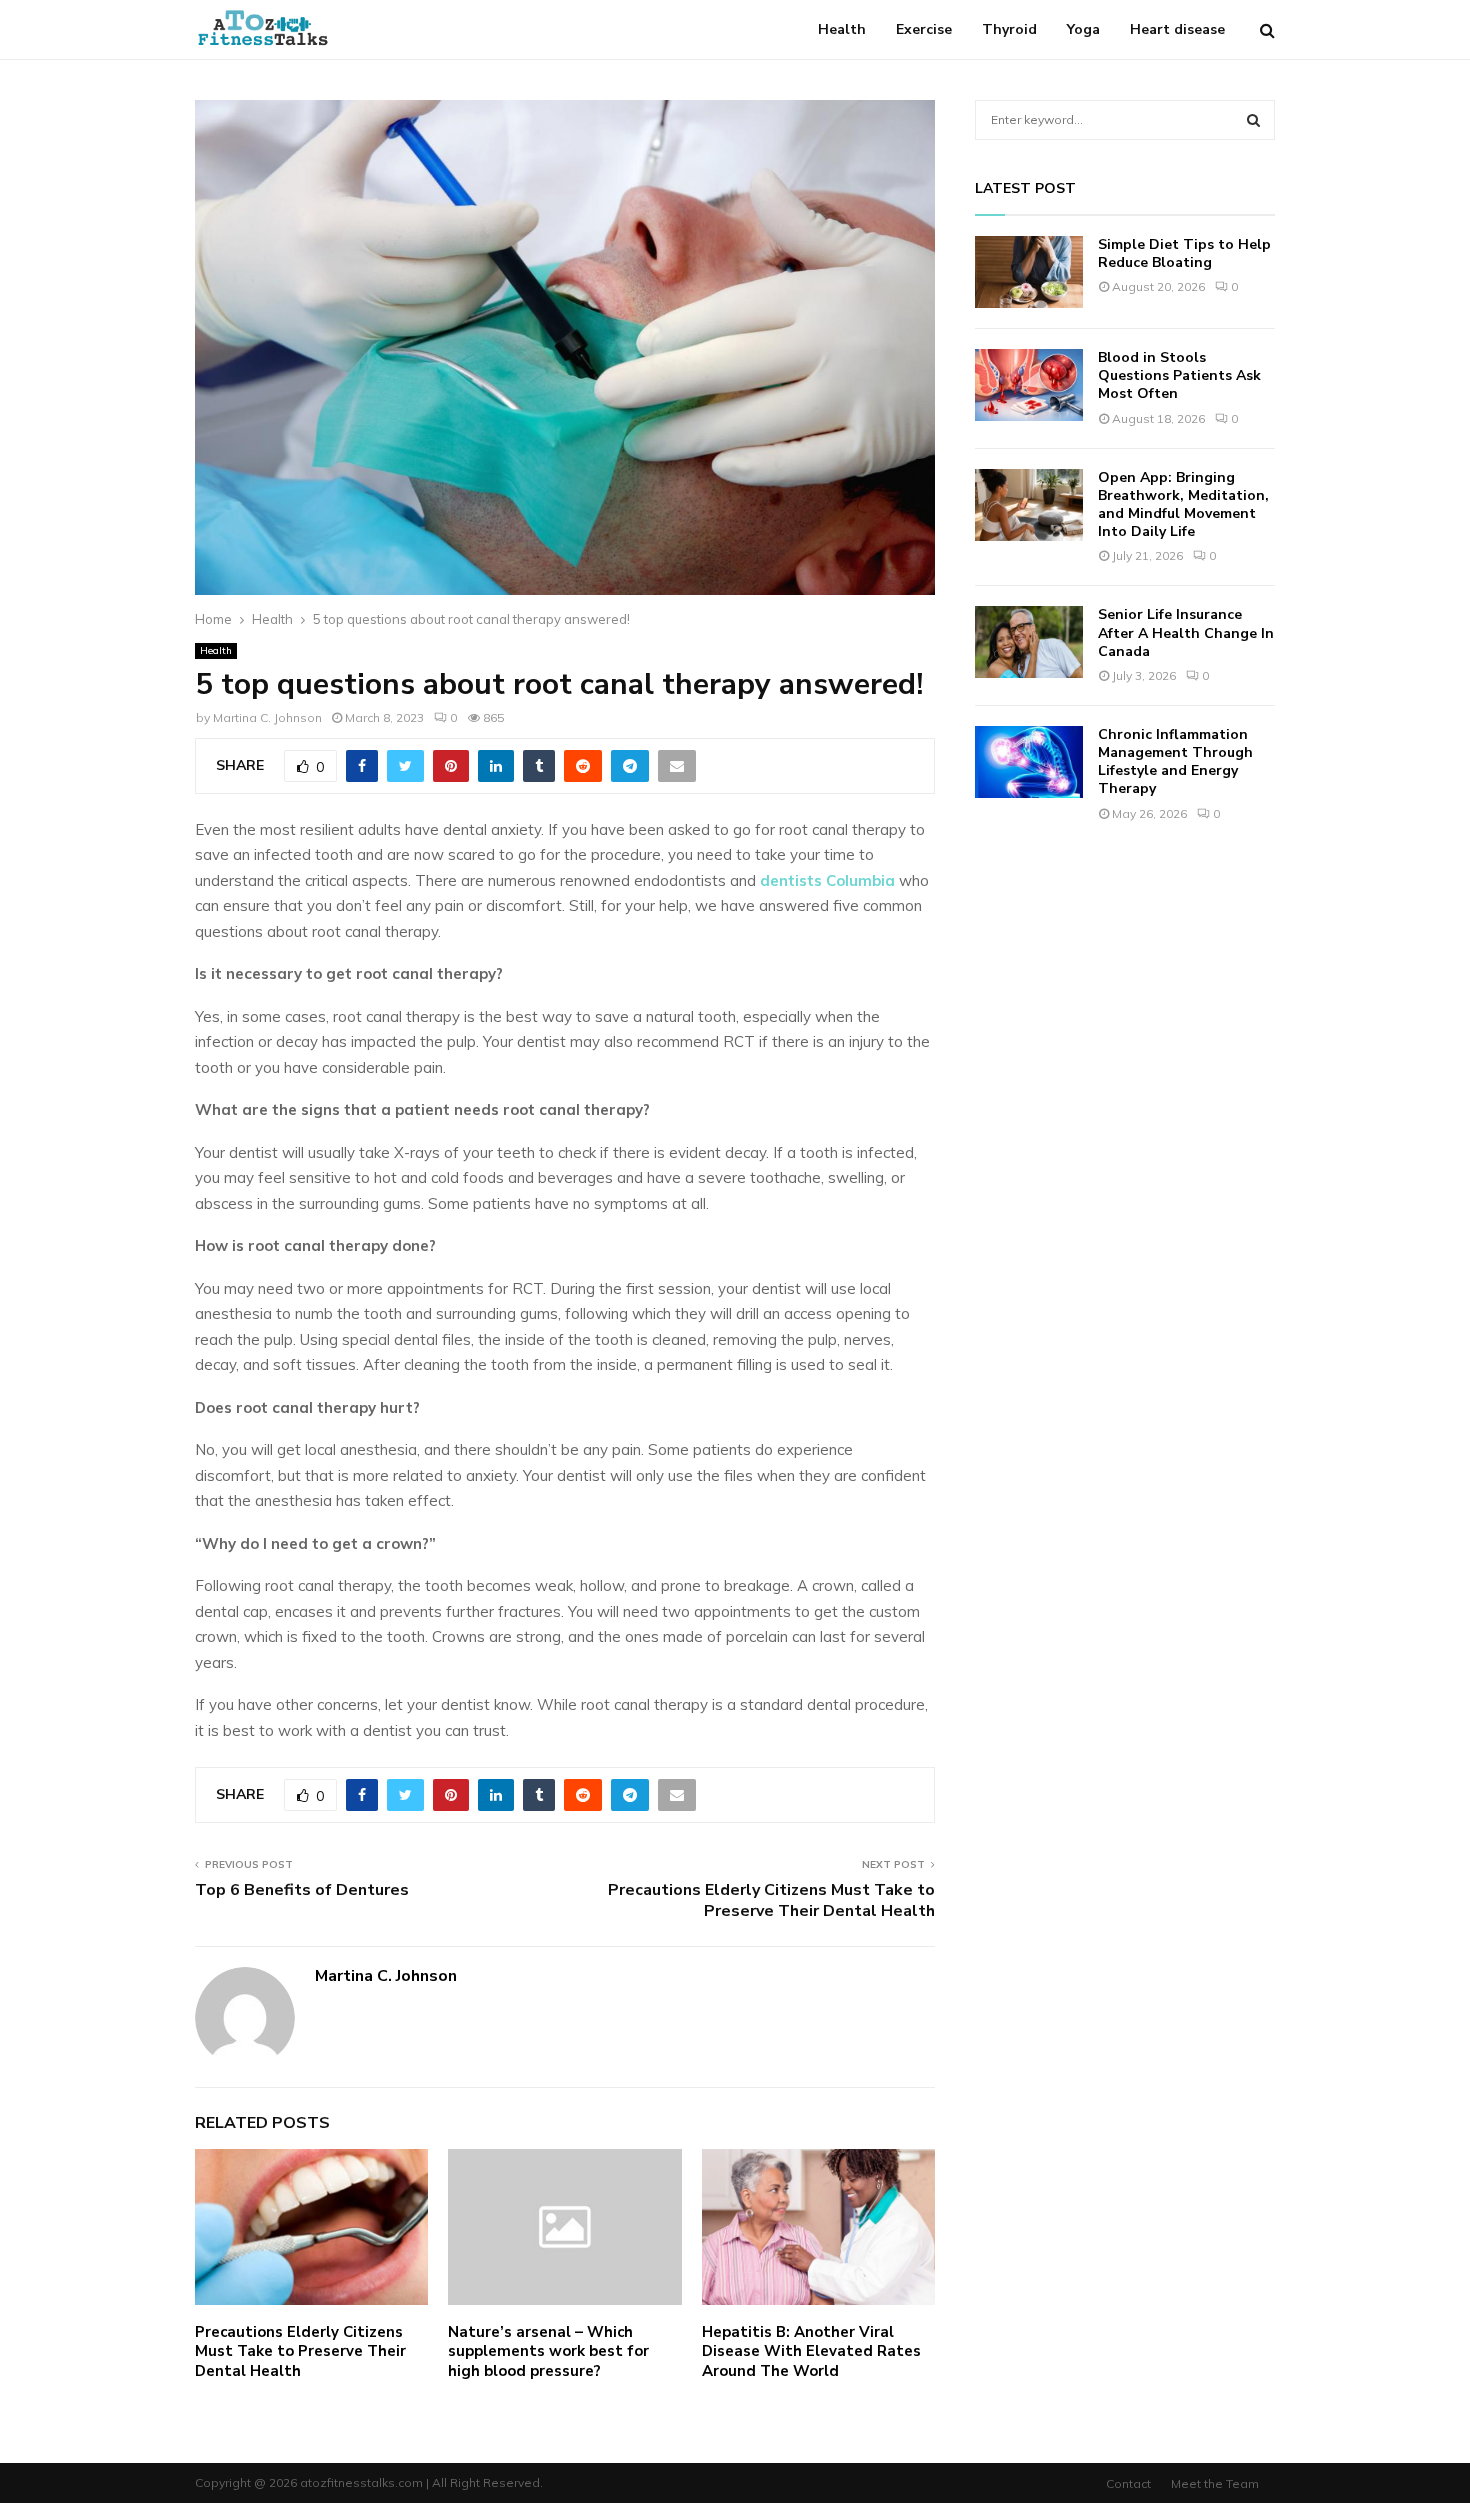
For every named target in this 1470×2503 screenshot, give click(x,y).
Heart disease (1177, 29)
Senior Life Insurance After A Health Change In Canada (1186, 632)
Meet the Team (1215, 2483)
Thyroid (1009, 29)
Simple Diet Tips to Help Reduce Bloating (1184, 253)
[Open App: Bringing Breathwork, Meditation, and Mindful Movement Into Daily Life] (1029, 505)
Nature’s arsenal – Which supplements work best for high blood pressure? (548, 2351)
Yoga (1083, 29)
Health (842, 29)
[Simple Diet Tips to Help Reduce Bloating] (1029, 272)
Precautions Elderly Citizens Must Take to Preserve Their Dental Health (771, 1900)
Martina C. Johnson (267, 717)
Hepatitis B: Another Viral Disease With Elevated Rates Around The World (811, 2351)
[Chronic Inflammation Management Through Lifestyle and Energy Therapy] (1029, 762)
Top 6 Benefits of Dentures (302, 1890)
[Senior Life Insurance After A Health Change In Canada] (1029, 642)
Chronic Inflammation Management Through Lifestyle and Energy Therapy (1175, 762)
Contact (1128, 2483)
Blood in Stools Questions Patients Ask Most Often (1179, 375)
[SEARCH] (1253, 120)
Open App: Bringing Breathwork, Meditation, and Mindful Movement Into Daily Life (1183, 505)
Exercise (924, 29)
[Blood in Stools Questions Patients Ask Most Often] (1029, 385)
